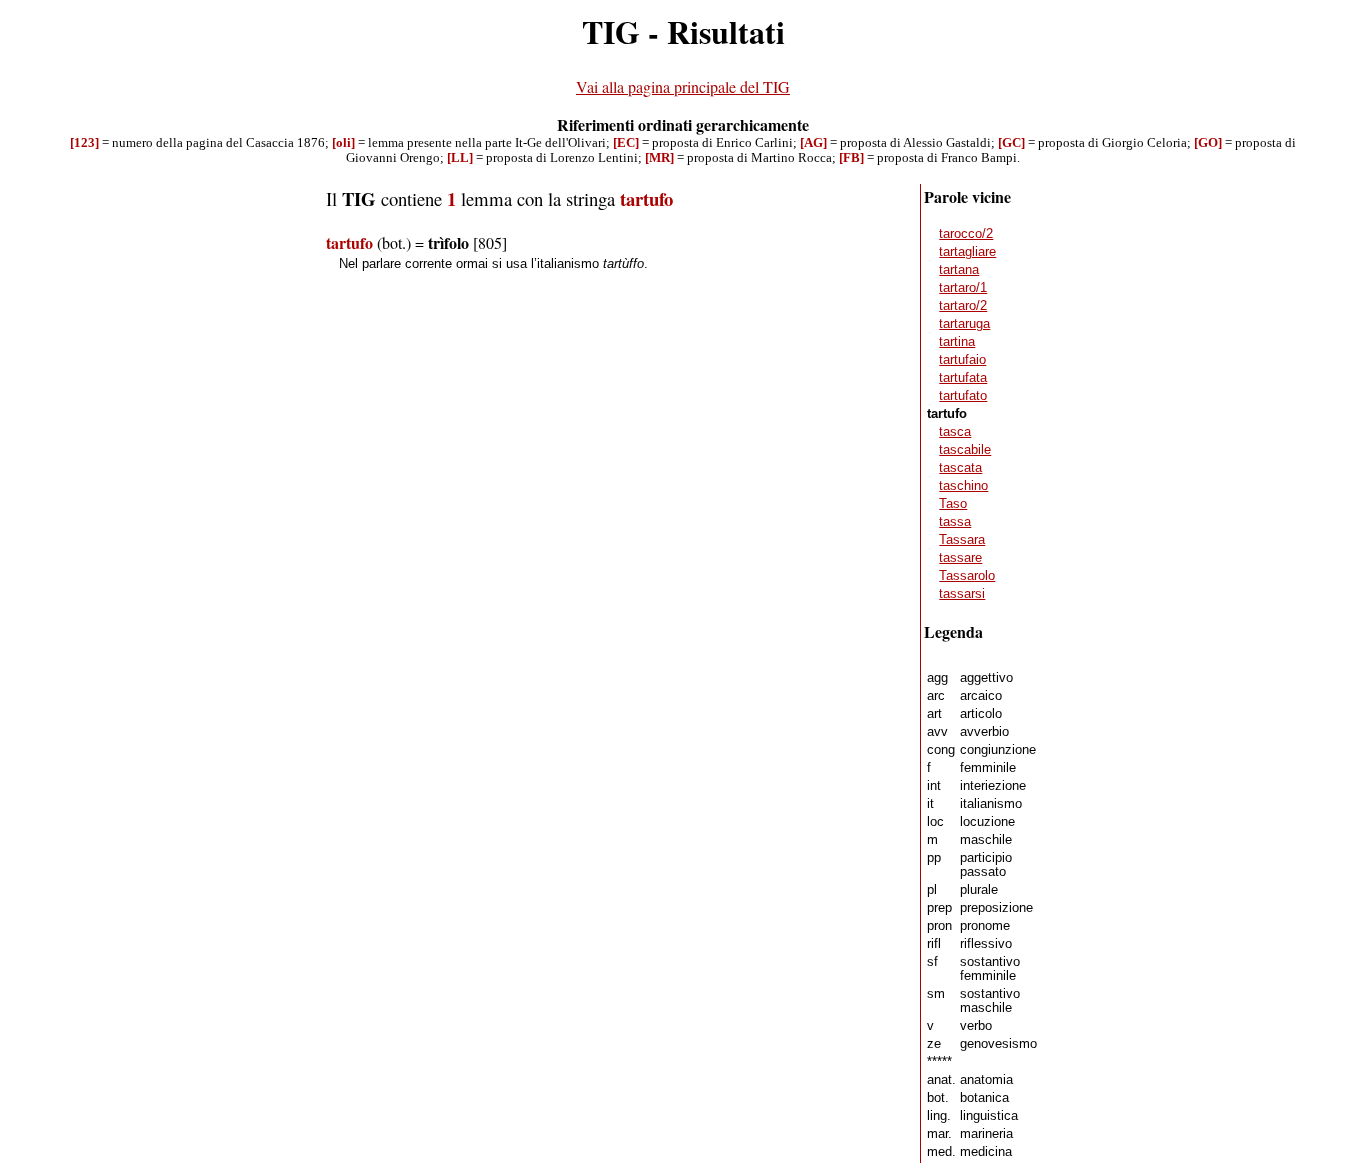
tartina (957, 342)
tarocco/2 (966, 234)
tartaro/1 (963, 288)
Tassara (962, 540)
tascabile (965, 450)
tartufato (963, 396)
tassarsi (962, 594)
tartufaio (962, 360)
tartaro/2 (963, 306)
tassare (960, 558)
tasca (955, 432)
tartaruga (964, 324)
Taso (953, 504)
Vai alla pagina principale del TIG (683, 86)
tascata (960, 468)
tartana (959, 270)
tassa (955, 522)
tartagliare (967, 252)
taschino (963, 486)
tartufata (963, 378)
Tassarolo (967, 576)
